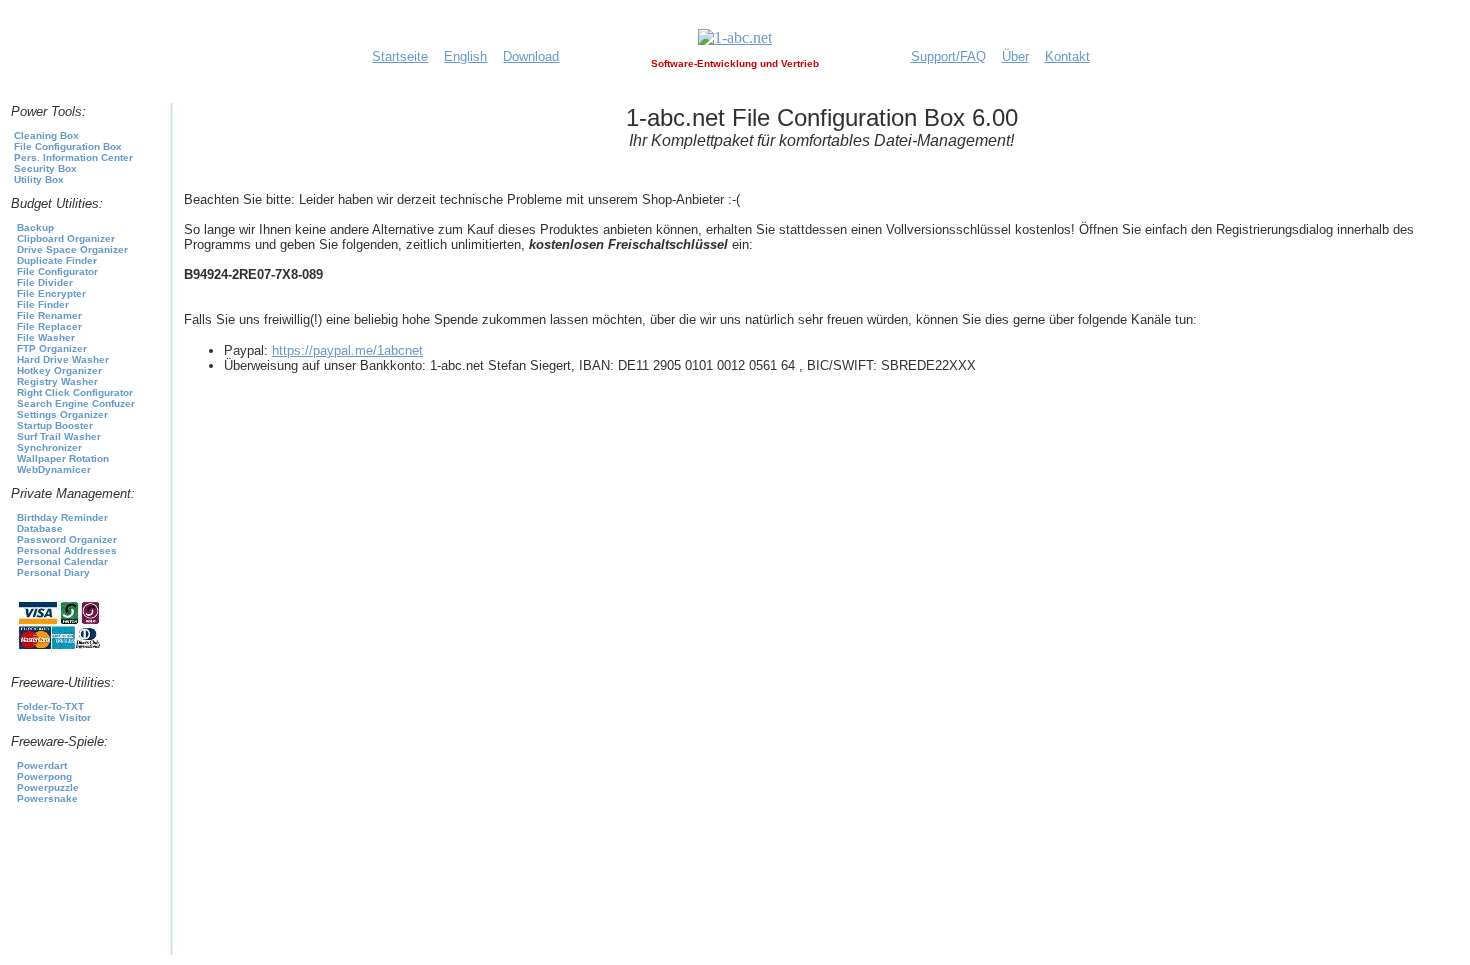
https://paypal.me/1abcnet (347, 350)
